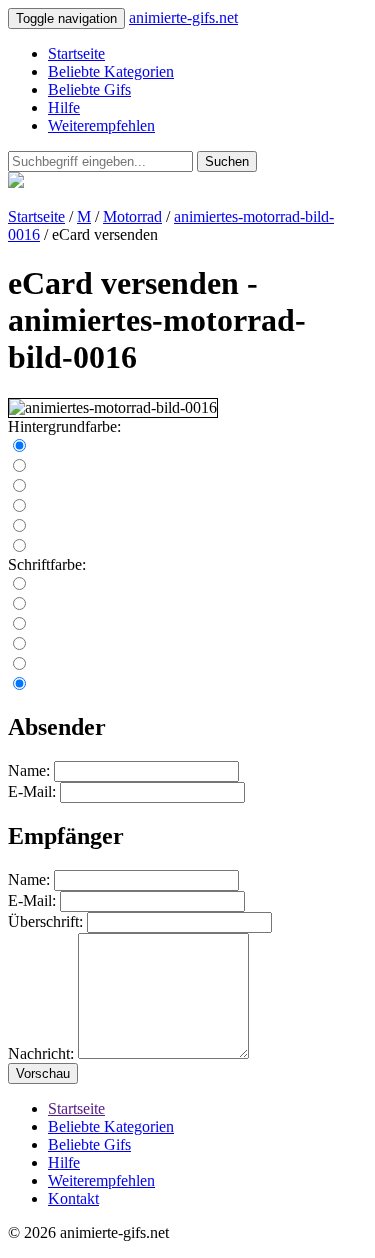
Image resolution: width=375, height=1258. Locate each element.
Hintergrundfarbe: (64, 426)
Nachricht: (41, 1053)
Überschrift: (45, 921)
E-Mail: (32, 791)
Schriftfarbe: (47, 564)
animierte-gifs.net (183, 17)
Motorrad (132, 216)
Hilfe (64, 107)
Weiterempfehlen (101, 125)
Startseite (76, 53)
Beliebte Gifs (89, 89)
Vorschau (43, 1073)
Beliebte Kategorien (111, 71)
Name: (29, 770)
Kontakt (73, 1198)
